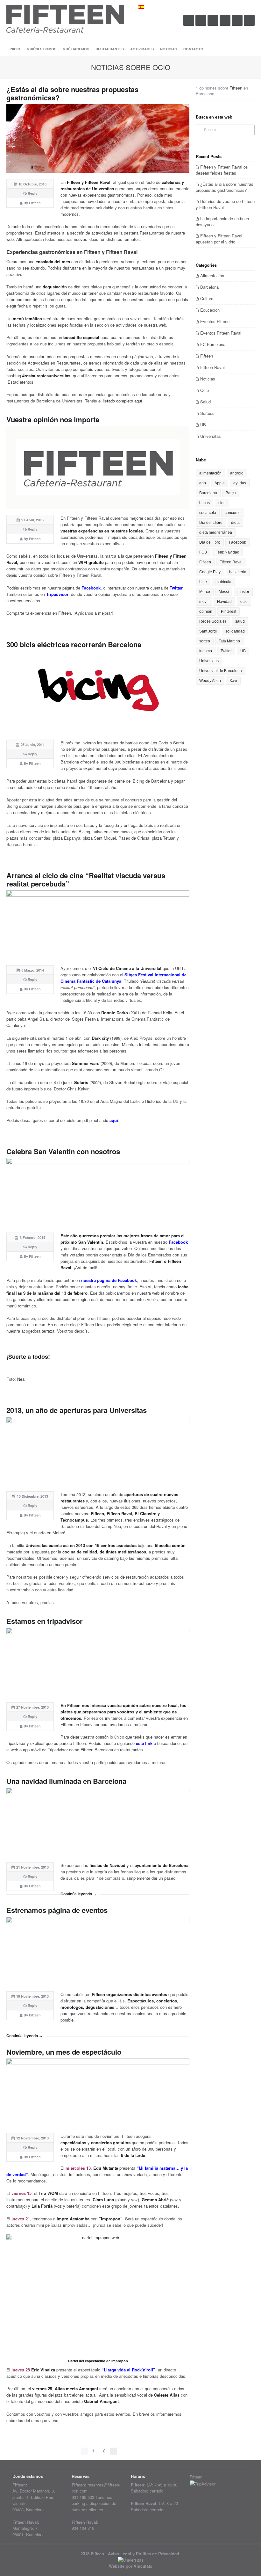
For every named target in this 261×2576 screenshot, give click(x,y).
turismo (206, 651)
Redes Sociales (213, 621)
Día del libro (210, 542)
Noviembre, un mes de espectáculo (64, 2052)
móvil (204, 602)
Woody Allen (210, 681)
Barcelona (209, 287)
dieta (235, 523)
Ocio (205, 390)
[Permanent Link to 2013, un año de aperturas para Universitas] (98, 1451)
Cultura (207, 298)
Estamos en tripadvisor (45, 1621)
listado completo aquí (123, 401)
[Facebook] (201, 20)
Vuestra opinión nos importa (53, 419)
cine (222, 503)
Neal (21, 1379)
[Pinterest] (237, 20)
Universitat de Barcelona (221, 671)
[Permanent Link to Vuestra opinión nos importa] (98, 467)
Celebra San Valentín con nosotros (63, 1151)
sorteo (205, 641)
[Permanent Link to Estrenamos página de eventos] (98, 1951)
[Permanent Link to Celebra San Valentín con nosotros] (98, 1192)
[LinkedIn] (213, 20)
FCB (203, 552)
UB (203, 425)
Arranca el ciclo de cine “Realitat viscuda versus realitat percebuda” (86, 879)
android (237, 473)
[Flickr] (225, 20)
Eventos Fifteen (215, 321)
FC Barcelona (213, 344)
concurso (233, 513)
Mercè (205, 592)
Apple (220, 483)
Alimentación (212, 275)
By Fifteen (32, 203)
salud (240, 621)
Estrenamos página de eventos (57, 1910)
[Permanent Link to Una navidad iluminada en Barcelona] (98, 1822)
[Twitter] (189, 20)
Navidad (224, 602)
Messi (224, 592)
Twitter (226, 651)
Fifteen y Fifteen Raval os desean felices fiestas (222, 170)
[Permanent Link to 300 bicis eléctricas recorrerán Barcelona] (98, 692)
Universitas (211, 436)
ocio (244, 602)
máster (243, 592)
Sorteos (207, 413)
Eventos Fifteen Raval (221, 333)
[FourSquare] (249, 20)
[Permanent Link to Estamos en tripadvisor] (98, 1662)
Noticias (208, 379)
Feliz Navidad (227, 552)
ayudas (240, 483)
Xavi (233, 681)
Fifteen (236, 88)
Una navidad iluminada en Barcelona (66, 1781)
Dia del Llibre (211, 523)
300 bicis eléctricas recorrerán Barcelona (74, 644)
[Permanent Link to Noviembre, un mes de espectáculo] (98, 2093)
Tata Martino (229, 641)
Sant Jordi (208, 631)
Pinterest (229, 611)
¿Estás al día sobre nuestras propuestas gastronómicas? (72, 93)
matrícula (223, 582)
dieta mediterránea (216, 532)
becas (205, 503)
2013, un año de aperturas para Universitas (77, 1410)
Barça (231, 493)
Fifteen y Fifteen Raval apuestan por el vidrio (219, 239)
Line (203, 582)
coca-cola (208, 513)
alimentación (210, 473)
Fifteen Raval (212, 367)
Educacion (210, 310)
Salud (205, 402)
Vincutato (143, 2566)
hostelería (238, 572)
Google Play (210, 572)
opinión (206, 611)
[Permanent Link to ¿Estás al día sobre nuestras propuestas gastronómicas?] (98, 138)
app (203, 483)
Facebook (237, 542)
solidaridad (235, 631)
